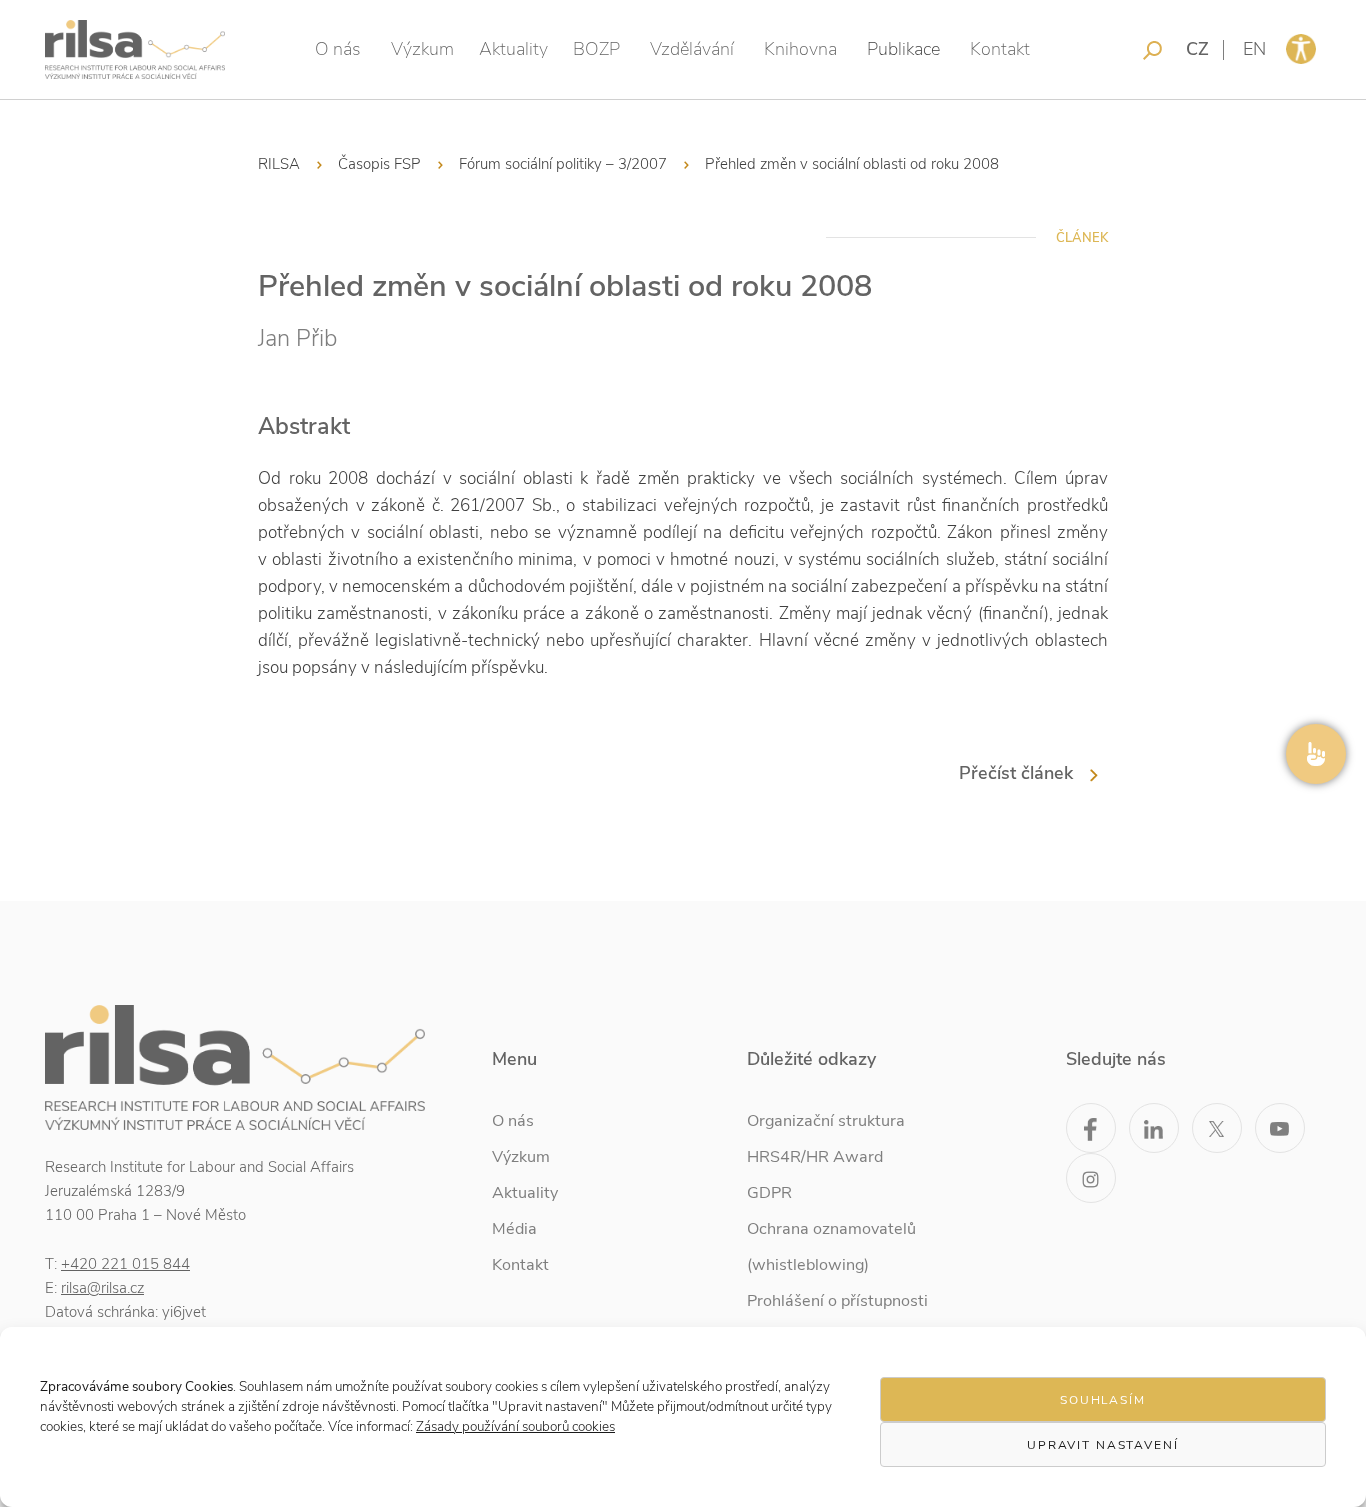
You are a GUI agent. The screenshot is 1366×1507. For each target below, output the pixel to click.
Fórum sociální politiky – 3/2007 (563, 164)
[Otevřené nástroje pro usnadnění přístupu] (1301, 49)
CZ (1197, 49)
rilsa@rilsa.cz (102, 1288)
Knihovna (800, 49)
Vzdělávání (692, 49)
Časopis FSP (379, 164)
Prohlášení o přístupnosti (837, 1301)
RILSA (279, 164)
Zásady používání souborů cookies (515, 1426)
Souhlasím (1103, 1400)
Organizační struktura (826, 1121)
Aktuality (513, 49)
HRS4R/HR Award (815, 1157)
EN (1254, 49)
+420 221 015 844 (125, 1264)
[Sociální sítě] (1316, 754)
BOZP (596, 49)
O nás (338, 49)
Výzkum (422, 49)
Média (514, 1229)
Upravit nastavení (1103, 1445)
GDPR (769, 1193)
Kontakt (1000, 49)
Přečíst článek (1016, 773)
